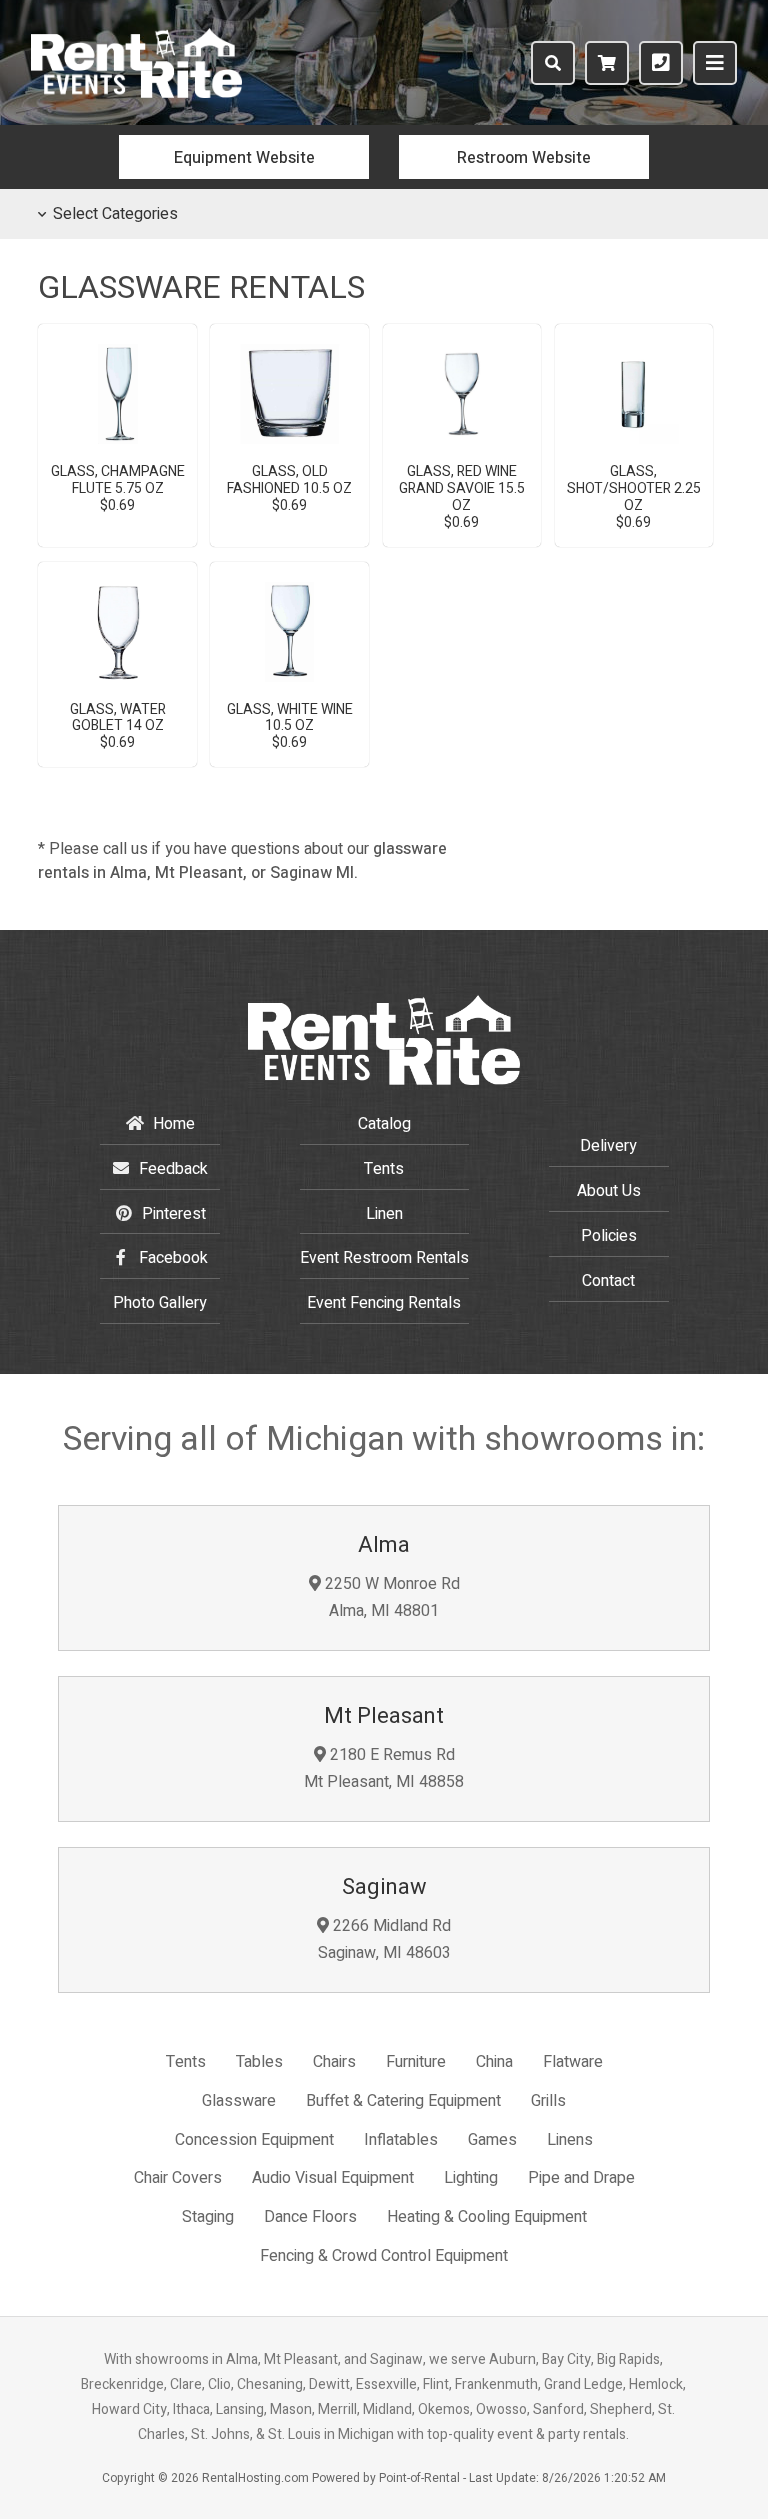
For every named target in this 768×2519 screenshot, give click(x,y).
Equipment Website (244, 158)
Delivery (608, 1146)
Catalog (384, 1124)
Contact (608, 1281)
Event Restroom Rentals (384, 1258)
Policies (609, 1236)
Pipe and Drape (581, 2178)
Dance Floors (310, 2217)
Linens (570, 2140)
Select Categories (115, 214)
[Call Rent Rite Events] (661, 63)
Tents (384, 1169)
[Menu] (715, 63)
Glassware (239, 2101)
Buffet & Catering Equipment (403, 2101)
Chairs (334, 2062)
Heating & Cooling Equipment (487, 2217)
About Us (609, 1191)
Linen (384, 1214)
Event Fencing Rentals (384, 1303)
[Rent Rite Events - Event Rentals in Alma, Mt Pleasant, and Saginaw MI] (136, 93)
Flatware (573, 2062)
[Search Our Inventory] (553, 63)
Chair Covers (178, 2178)
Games (492, 2140)
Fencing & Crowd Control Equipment (384, 2256)
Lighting (471, 2178)
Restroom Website (524, 158)
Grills (548, 2101)
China (494, 2062)
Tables (259, 2062)
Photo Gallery (160, 1303)
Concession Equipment (254, 2140)
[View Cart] (607, 63)
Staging (208, 2217)
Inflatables (401, 2140)
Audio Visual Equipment (333, 2178)
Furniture (416, 2062)
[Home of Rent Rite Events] (384, 1080)
